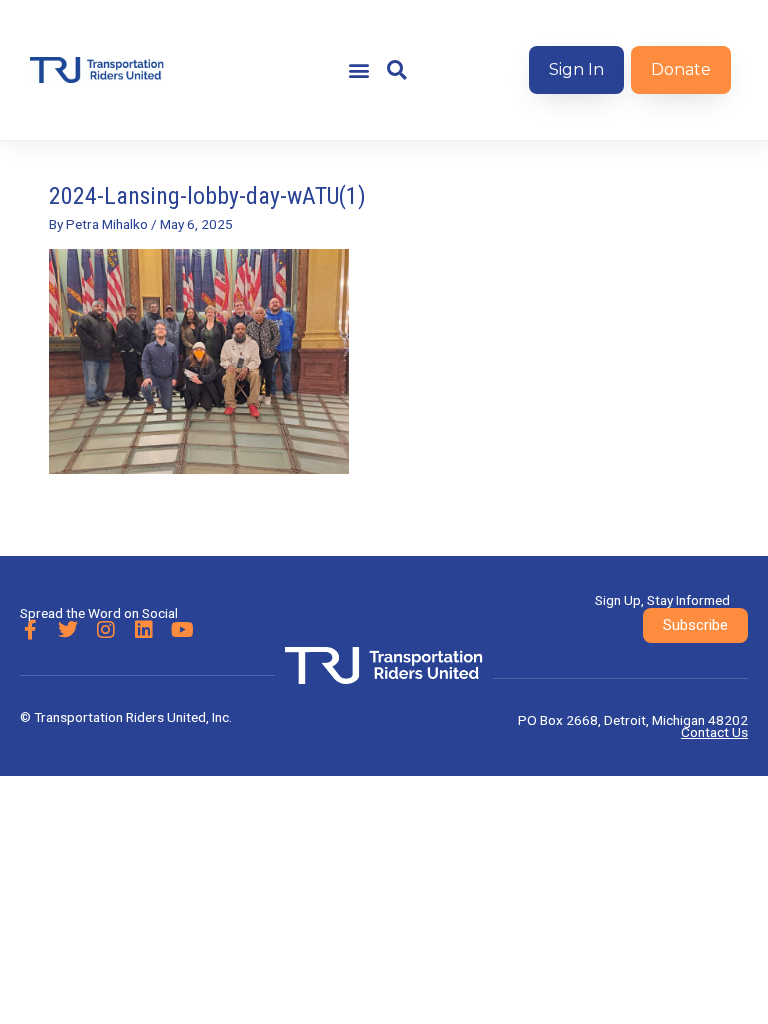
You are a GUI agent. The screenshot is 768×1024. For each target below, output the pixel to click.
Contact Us (714, 732)
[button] (358, 70)
